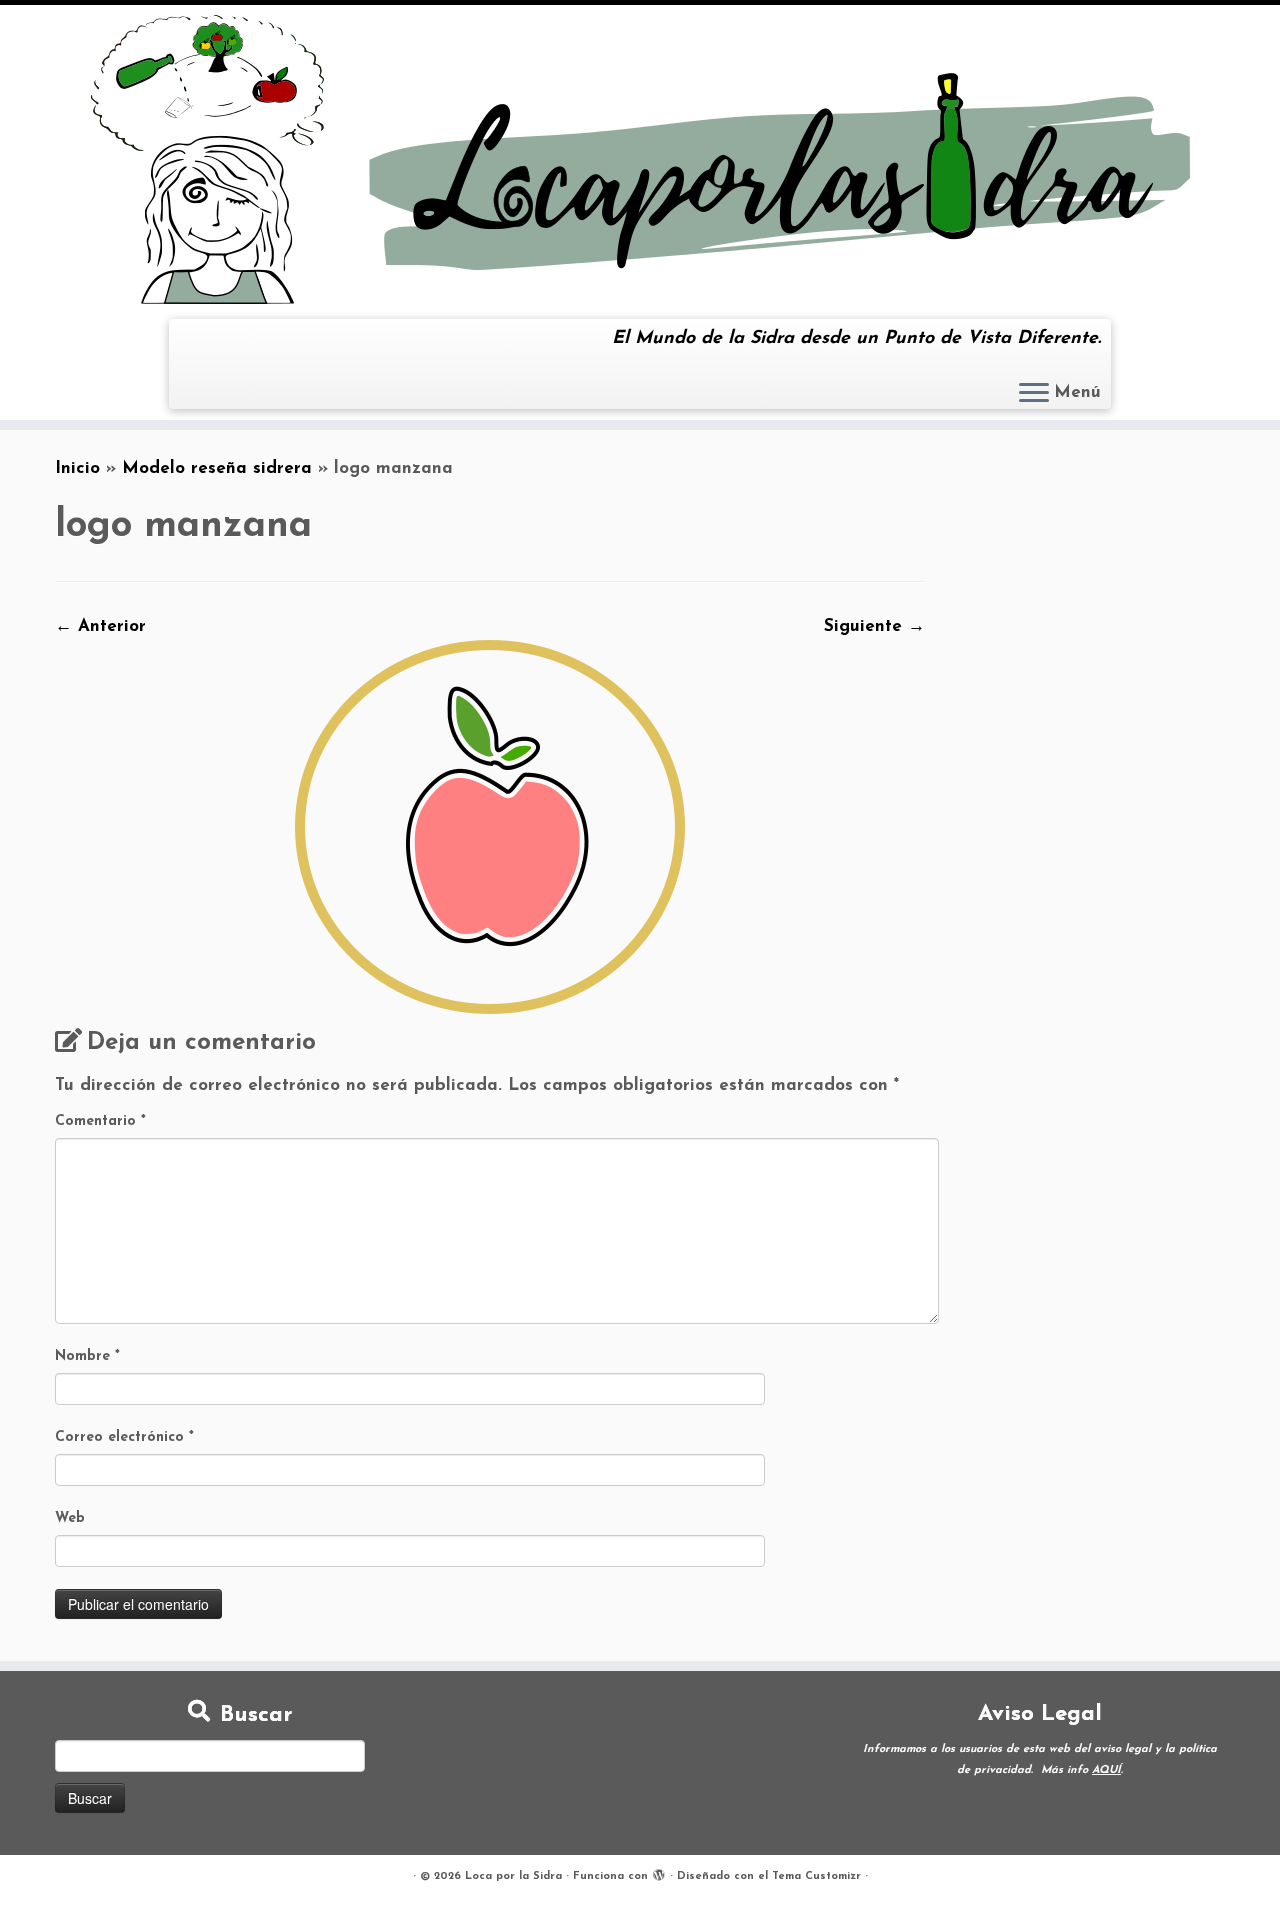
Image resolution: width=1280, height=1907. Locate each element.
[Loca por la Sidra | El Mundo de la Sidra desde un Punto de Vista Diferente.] (640, 159)
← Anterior (100, 626)
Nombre (87, 1356)
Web (70, 1518)
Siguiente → (874, 626)
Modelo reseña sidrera (217, 468)
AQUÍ (1106, 1770)
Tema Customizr (816, 1876)
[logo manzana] (490, 826)
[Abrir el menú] (1034, 394)
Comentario (100, 1121)
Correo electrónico (124, 1437)
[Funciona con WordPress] (659, 1873)
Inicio (77, 468)
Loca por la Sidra (513, 1876)
